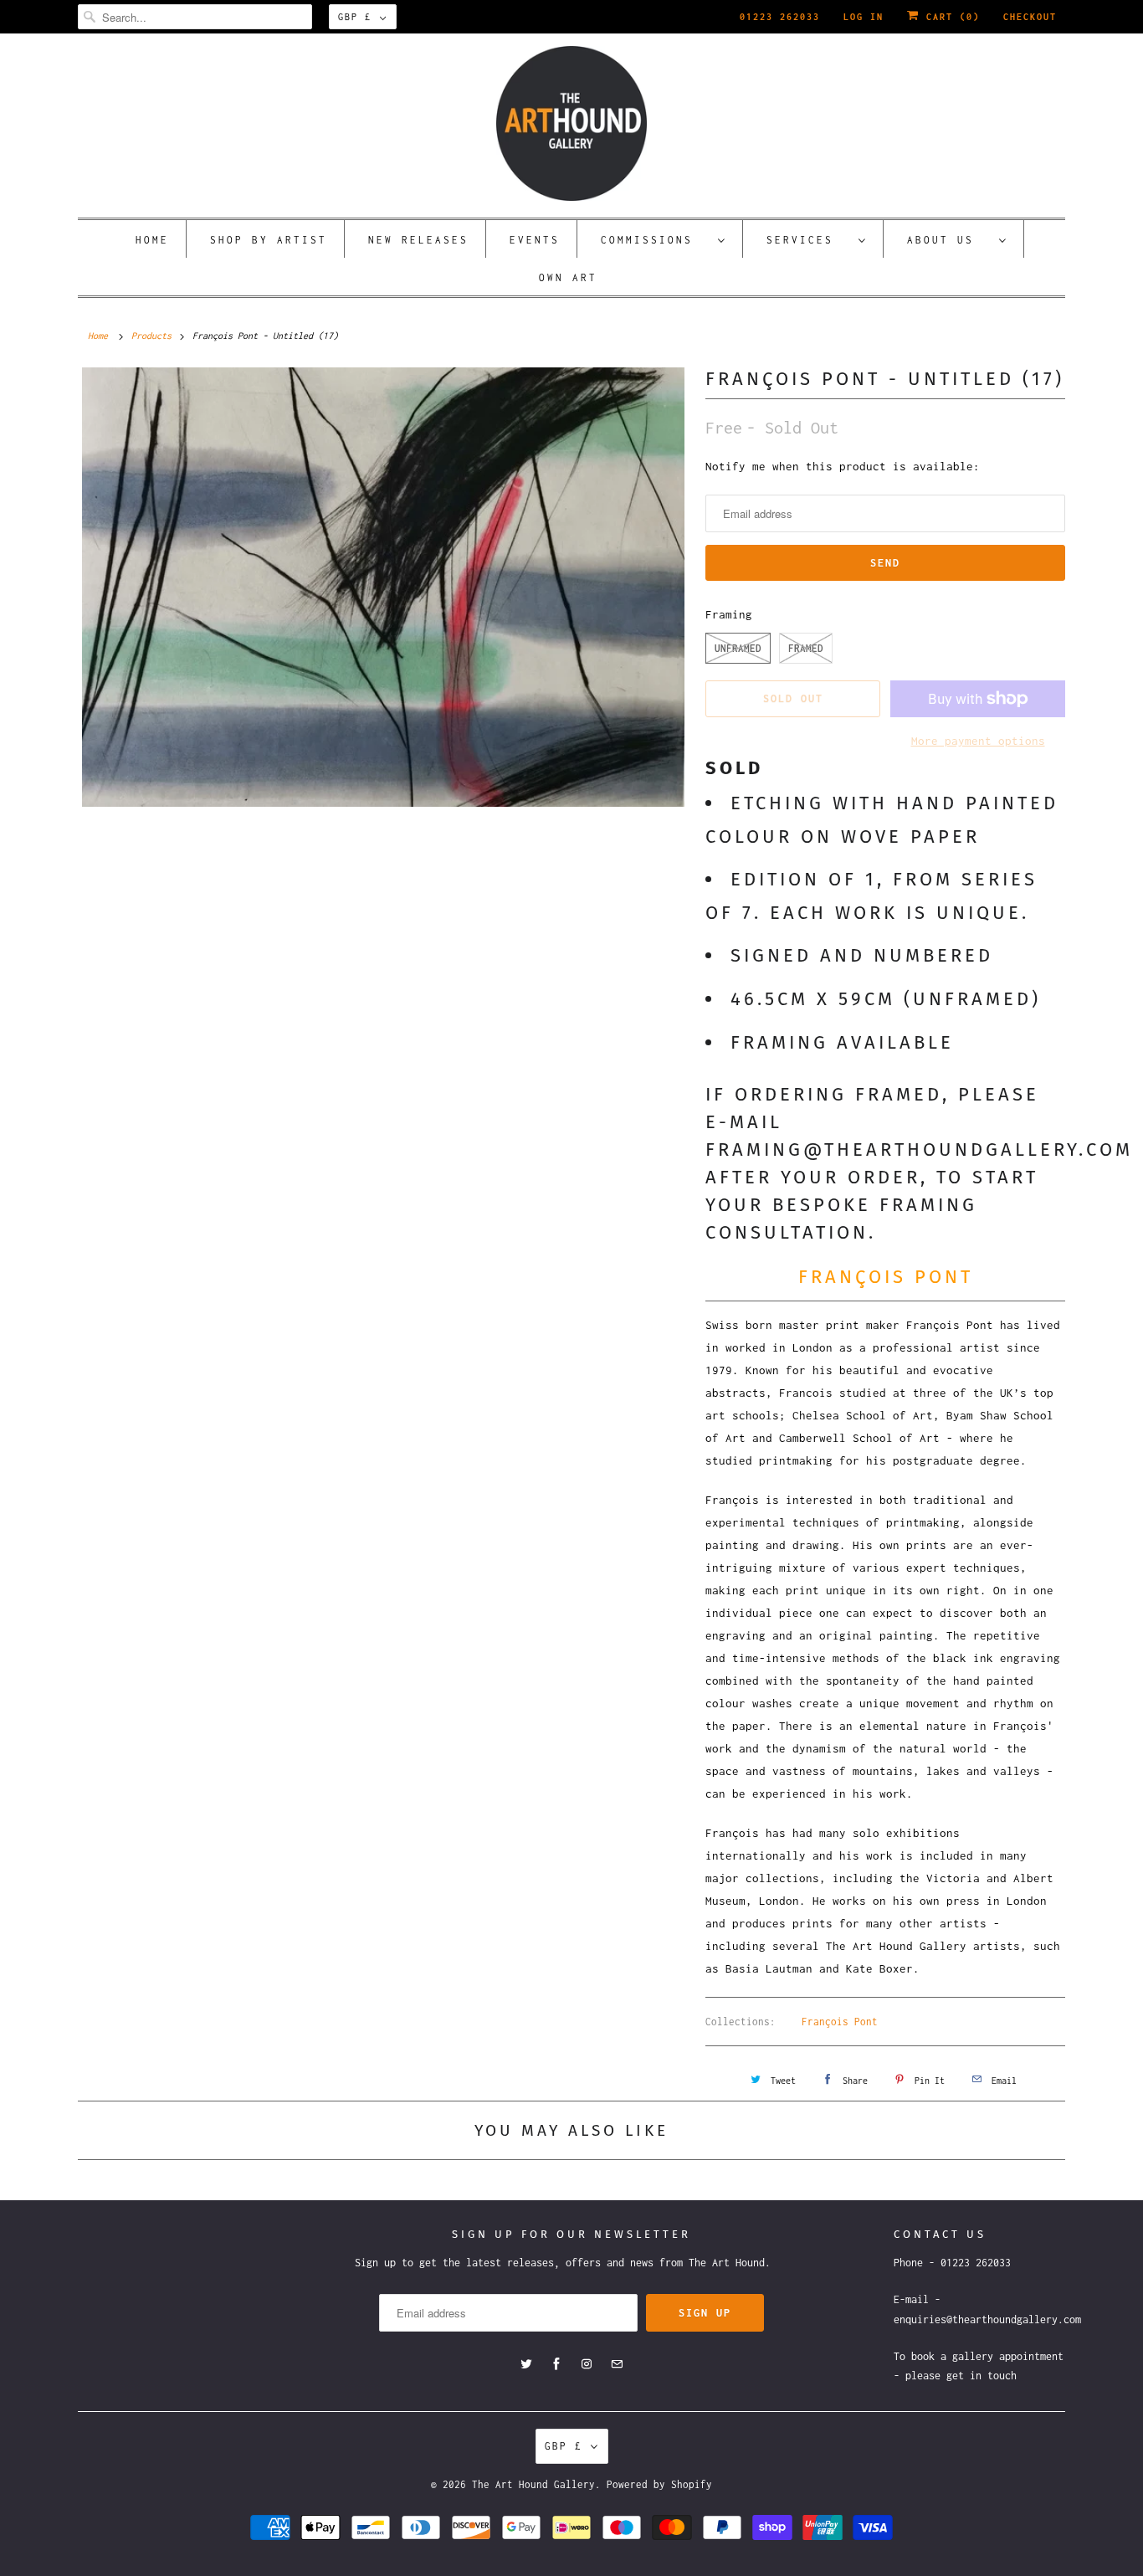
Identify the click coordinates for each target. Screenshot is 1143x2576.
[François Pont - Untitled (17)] (383, 587)
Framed (806, 648)
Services (808, 240)
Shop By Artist (269, 240)
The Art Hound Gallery (533, 2484)
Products (151, 336)
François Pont (840, 2022)
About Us (949, 240)
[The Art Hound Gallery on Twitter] (526, 2364)
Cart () (950, 17)
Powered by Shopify (659, 2484)
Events (535, 240)
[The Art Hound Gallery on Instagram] (587, 2364)
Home (152, 240)
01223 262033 (780, 17)
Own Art (568, 277)
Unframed (738, 648)
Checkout (1030, 17)
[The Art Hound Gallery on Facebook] (556, 2364)
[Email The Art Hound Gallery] (617, 2364)
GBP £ (355, 17)
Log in (864, 17)
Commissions (655, 240)
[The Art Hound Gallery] (571, 123)
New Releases (418, 240)
